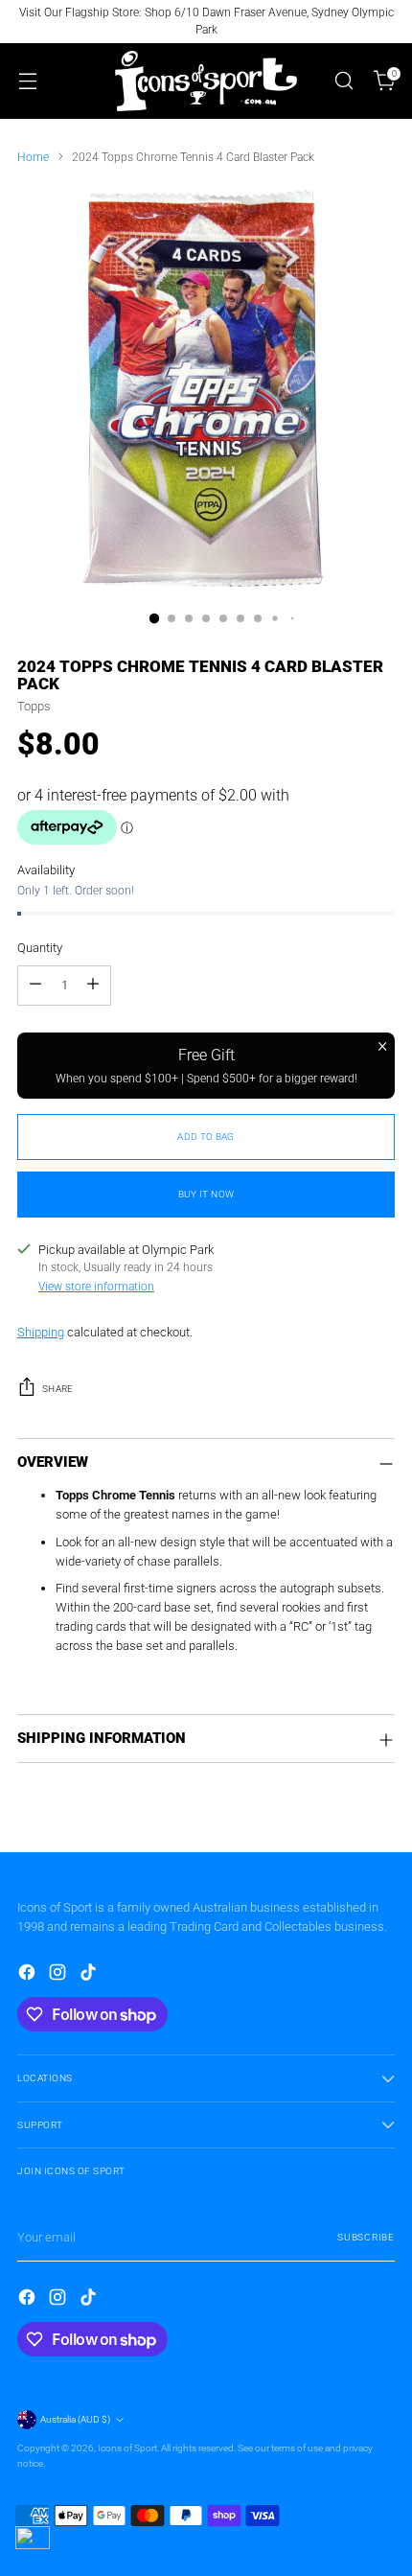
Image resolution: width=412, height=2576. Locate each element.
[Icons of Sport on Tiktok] (90, 1975)
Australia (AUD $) (75, 2419)
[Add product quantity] (93, 986)
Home (33, 157)
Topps (34, 706)
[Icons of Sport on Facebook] (29, 1975)
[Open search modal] (343, 81)
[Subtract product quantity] (35, 986)
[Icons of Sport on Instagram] (59, 1975)
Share (58, 1389)
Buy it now (206, 1194)
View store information (96, 1287)
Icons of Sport (127, 2448)
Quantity (40, 948)
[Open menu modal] (27, 81)
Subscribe (366, 2237)
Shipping (41, 1332)
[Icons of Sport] (206, 81)
